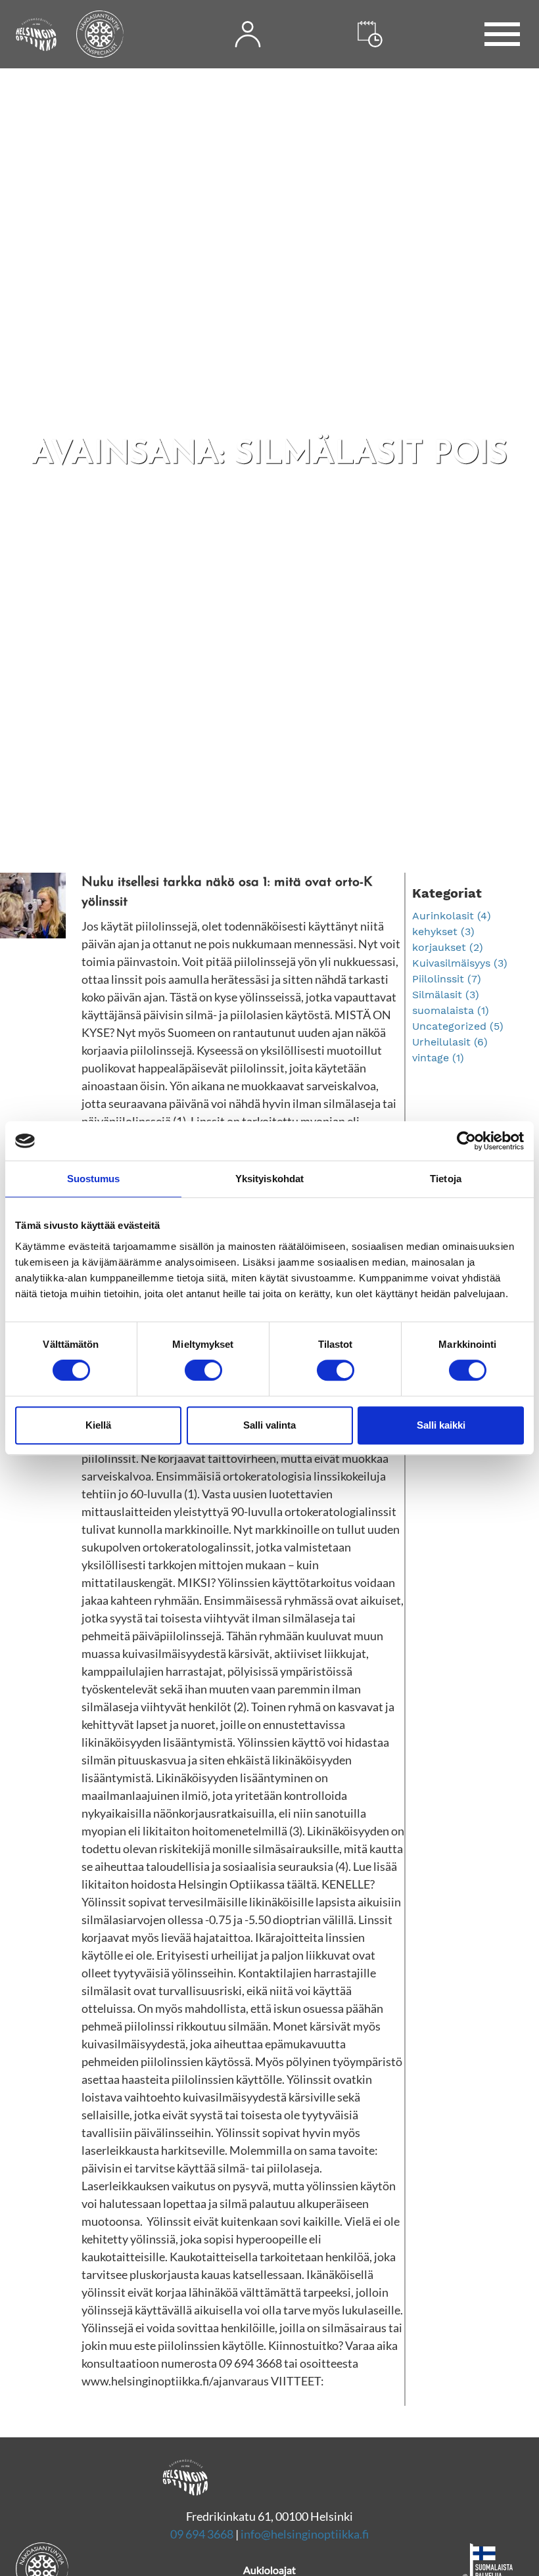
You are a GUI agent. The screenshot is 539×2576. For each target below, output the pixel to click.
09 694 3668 (202, 2534)
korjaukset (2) (448, 947)
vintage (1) (438, 1058)
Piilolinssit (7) (447, 979)
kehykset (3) (443, 931)
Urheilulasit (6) (450, 1042)
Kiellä (98, 1425)
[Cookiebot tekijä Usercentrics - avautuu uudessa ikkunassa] (466, 1141)
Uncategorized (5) (458, 1026)
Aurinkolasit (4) (452, 916)
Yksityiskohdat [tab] (269, 1179)
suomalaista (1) (451, 1010)
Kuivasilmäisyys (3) (460, 963)
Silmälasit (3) (446, 995)
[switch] (203, 1370)
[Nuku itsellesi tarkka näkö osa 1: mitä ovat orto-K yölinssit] (202, 1631)
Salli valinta (269, 1425)
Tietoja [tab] (446, 1179)
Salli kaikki (441, 1425)
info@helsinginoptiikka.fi (305, 2534)
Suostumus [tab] (94, 1179)
